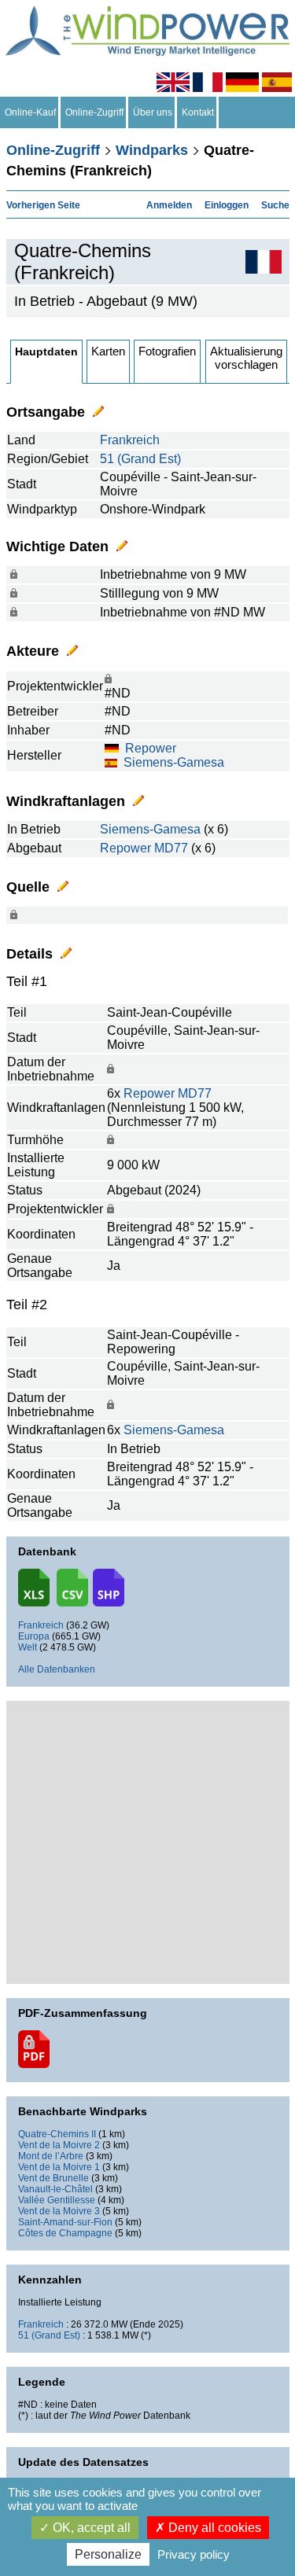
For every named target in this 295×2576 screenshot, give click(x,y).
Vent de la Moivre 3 (59, 2211)
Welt (28, 1647)
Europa (34, 1636)
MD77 (171, 848)
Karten (108, 351)
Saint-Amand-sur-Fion (65, 2222)
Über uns (153, 112)
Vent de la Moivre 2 (59, 2145)
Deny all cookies (213, 2528)
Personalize (108, 2554)
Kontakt (198, 112)
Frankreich (130, 440)
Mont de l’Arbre (51, 2156)
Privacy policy (194, 2554)
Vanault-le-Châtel (55, 2189)
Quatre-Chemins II (57, 2134)
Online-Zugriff (94, 112)
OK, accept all (90, 2528)
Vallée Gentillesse (57, 2200)
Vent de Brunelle (53, 2178)
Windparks (152, 150)
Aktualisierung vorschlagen (246, 358)
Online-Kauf (30, 112)
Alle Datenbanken (57, 1669)
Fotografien (167, 351)
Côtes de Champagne (65, 2233)
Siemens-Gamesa (174, 762)
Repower (151, 748)
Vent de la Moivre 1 (59, 2167)
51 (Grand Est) (140, 459)
